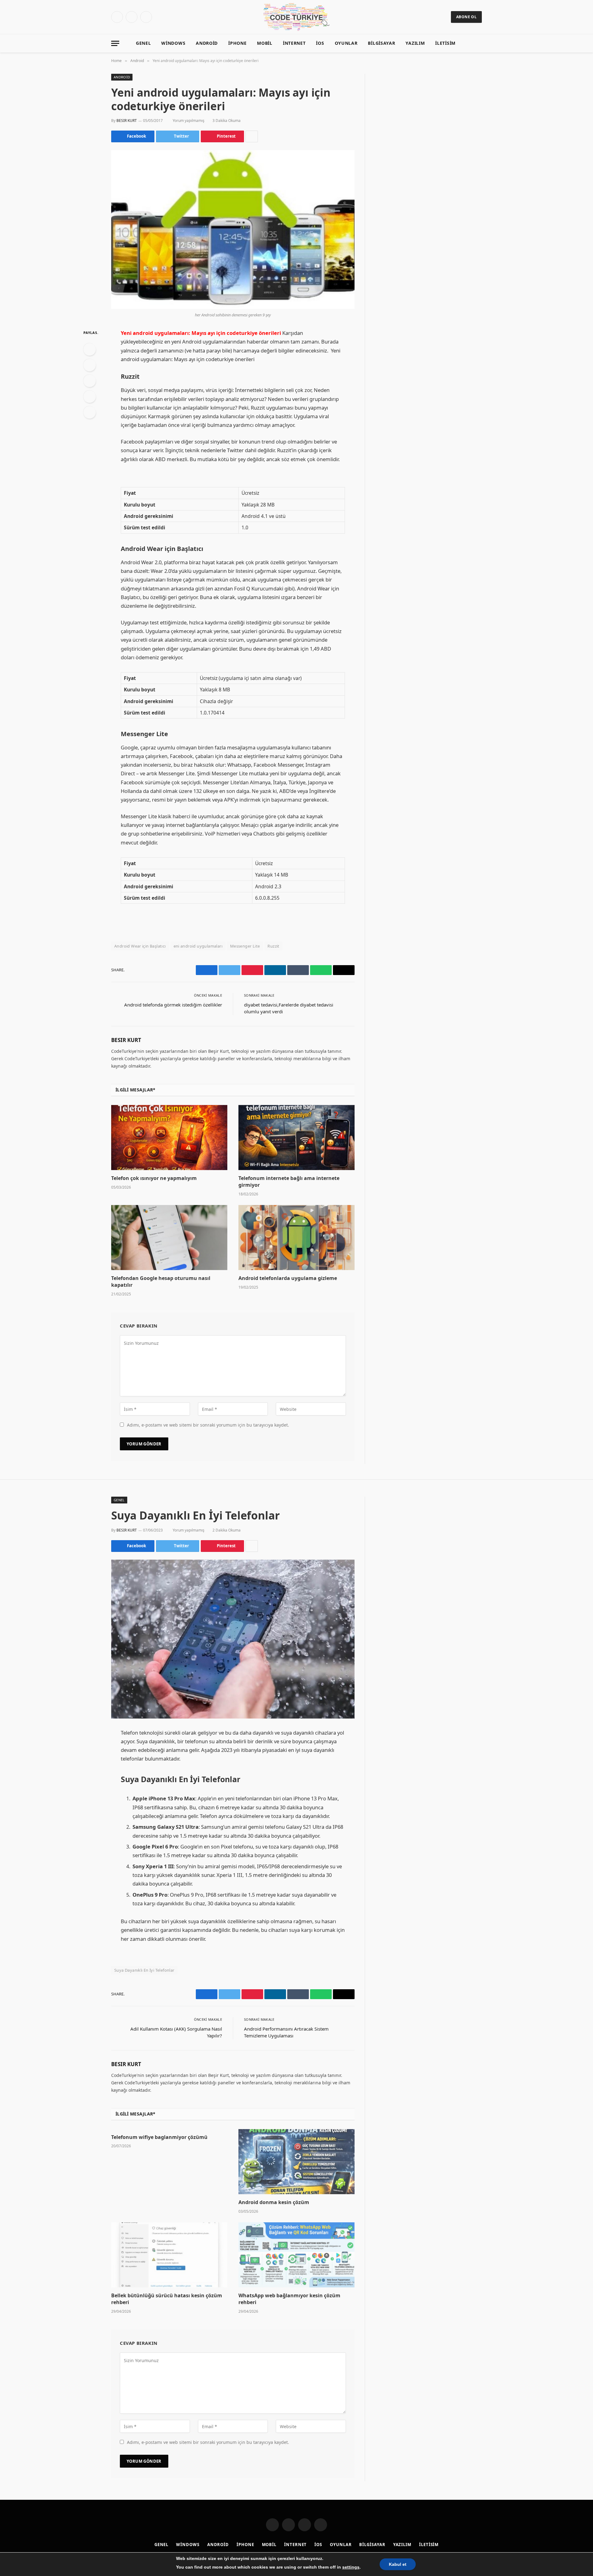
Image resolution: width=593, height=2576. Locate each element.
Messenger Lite (245, 946)
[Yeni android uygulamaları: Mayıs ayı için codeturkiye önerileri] (233, 229)
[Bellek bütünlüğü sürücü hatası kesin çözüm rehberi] (169, 2255)
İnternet (294, 43)
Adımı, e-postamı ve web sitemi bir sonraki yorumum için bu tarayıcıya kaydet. (208, 1425)
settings (351, 2567)
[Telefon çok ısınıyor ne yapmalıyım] (169, 1138)
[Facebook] (90, 349)
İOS (320, 43)
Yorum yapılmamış (189, 121)
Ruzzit (273, 946)
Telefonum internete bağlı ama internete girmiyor (289, 1182)
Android (207, 43)
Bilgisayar (381, 43)
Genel (143, 43)
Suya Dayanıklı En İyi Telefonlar (144, 1970)
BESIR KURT (127, 121)
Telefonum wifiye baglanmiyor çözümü (159, 2137)
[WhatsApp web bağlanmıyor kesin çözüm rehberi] (296, 2255)
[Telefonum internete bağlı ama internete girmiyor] (296, 1138)
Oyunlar (346, 43)
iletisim (445, 43)
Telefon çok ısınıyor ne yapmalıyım (154, 1178)
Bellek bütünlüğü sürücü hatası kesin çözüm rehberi (167, 2299)
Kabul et (398, 2564)
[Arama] (479, 43)
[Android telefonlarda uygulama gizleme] (296, 1238)
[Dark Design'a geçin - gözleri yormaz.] (469, 43)
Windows (173, 43)
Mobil (265, 43)
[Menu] (115, 43)
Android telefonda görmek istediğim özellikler (173, 1005)
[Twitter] (90, 365)
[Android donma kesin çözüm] (296, 2162)
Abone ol (466, 17)
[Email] (90, 412)
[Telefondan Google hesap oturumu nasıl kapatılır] (169, 1238)
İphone (237, 43)
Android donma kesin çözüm (274, 2202)
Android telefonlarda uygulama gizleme (288, 1278)
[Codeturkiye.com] (297, 17)
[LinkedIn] (90, 381)
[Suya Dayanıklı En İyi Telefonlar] (233, 1639)
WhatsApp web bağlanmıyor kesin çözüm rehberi (289, 2299)
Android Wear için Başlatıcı (140, 946)
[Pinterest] (90, 397)
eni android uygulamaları (198, 946)
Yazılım (415, 43)
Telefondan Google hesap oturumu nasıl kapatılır (161, 1282)
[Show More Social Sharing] (252, 136)
